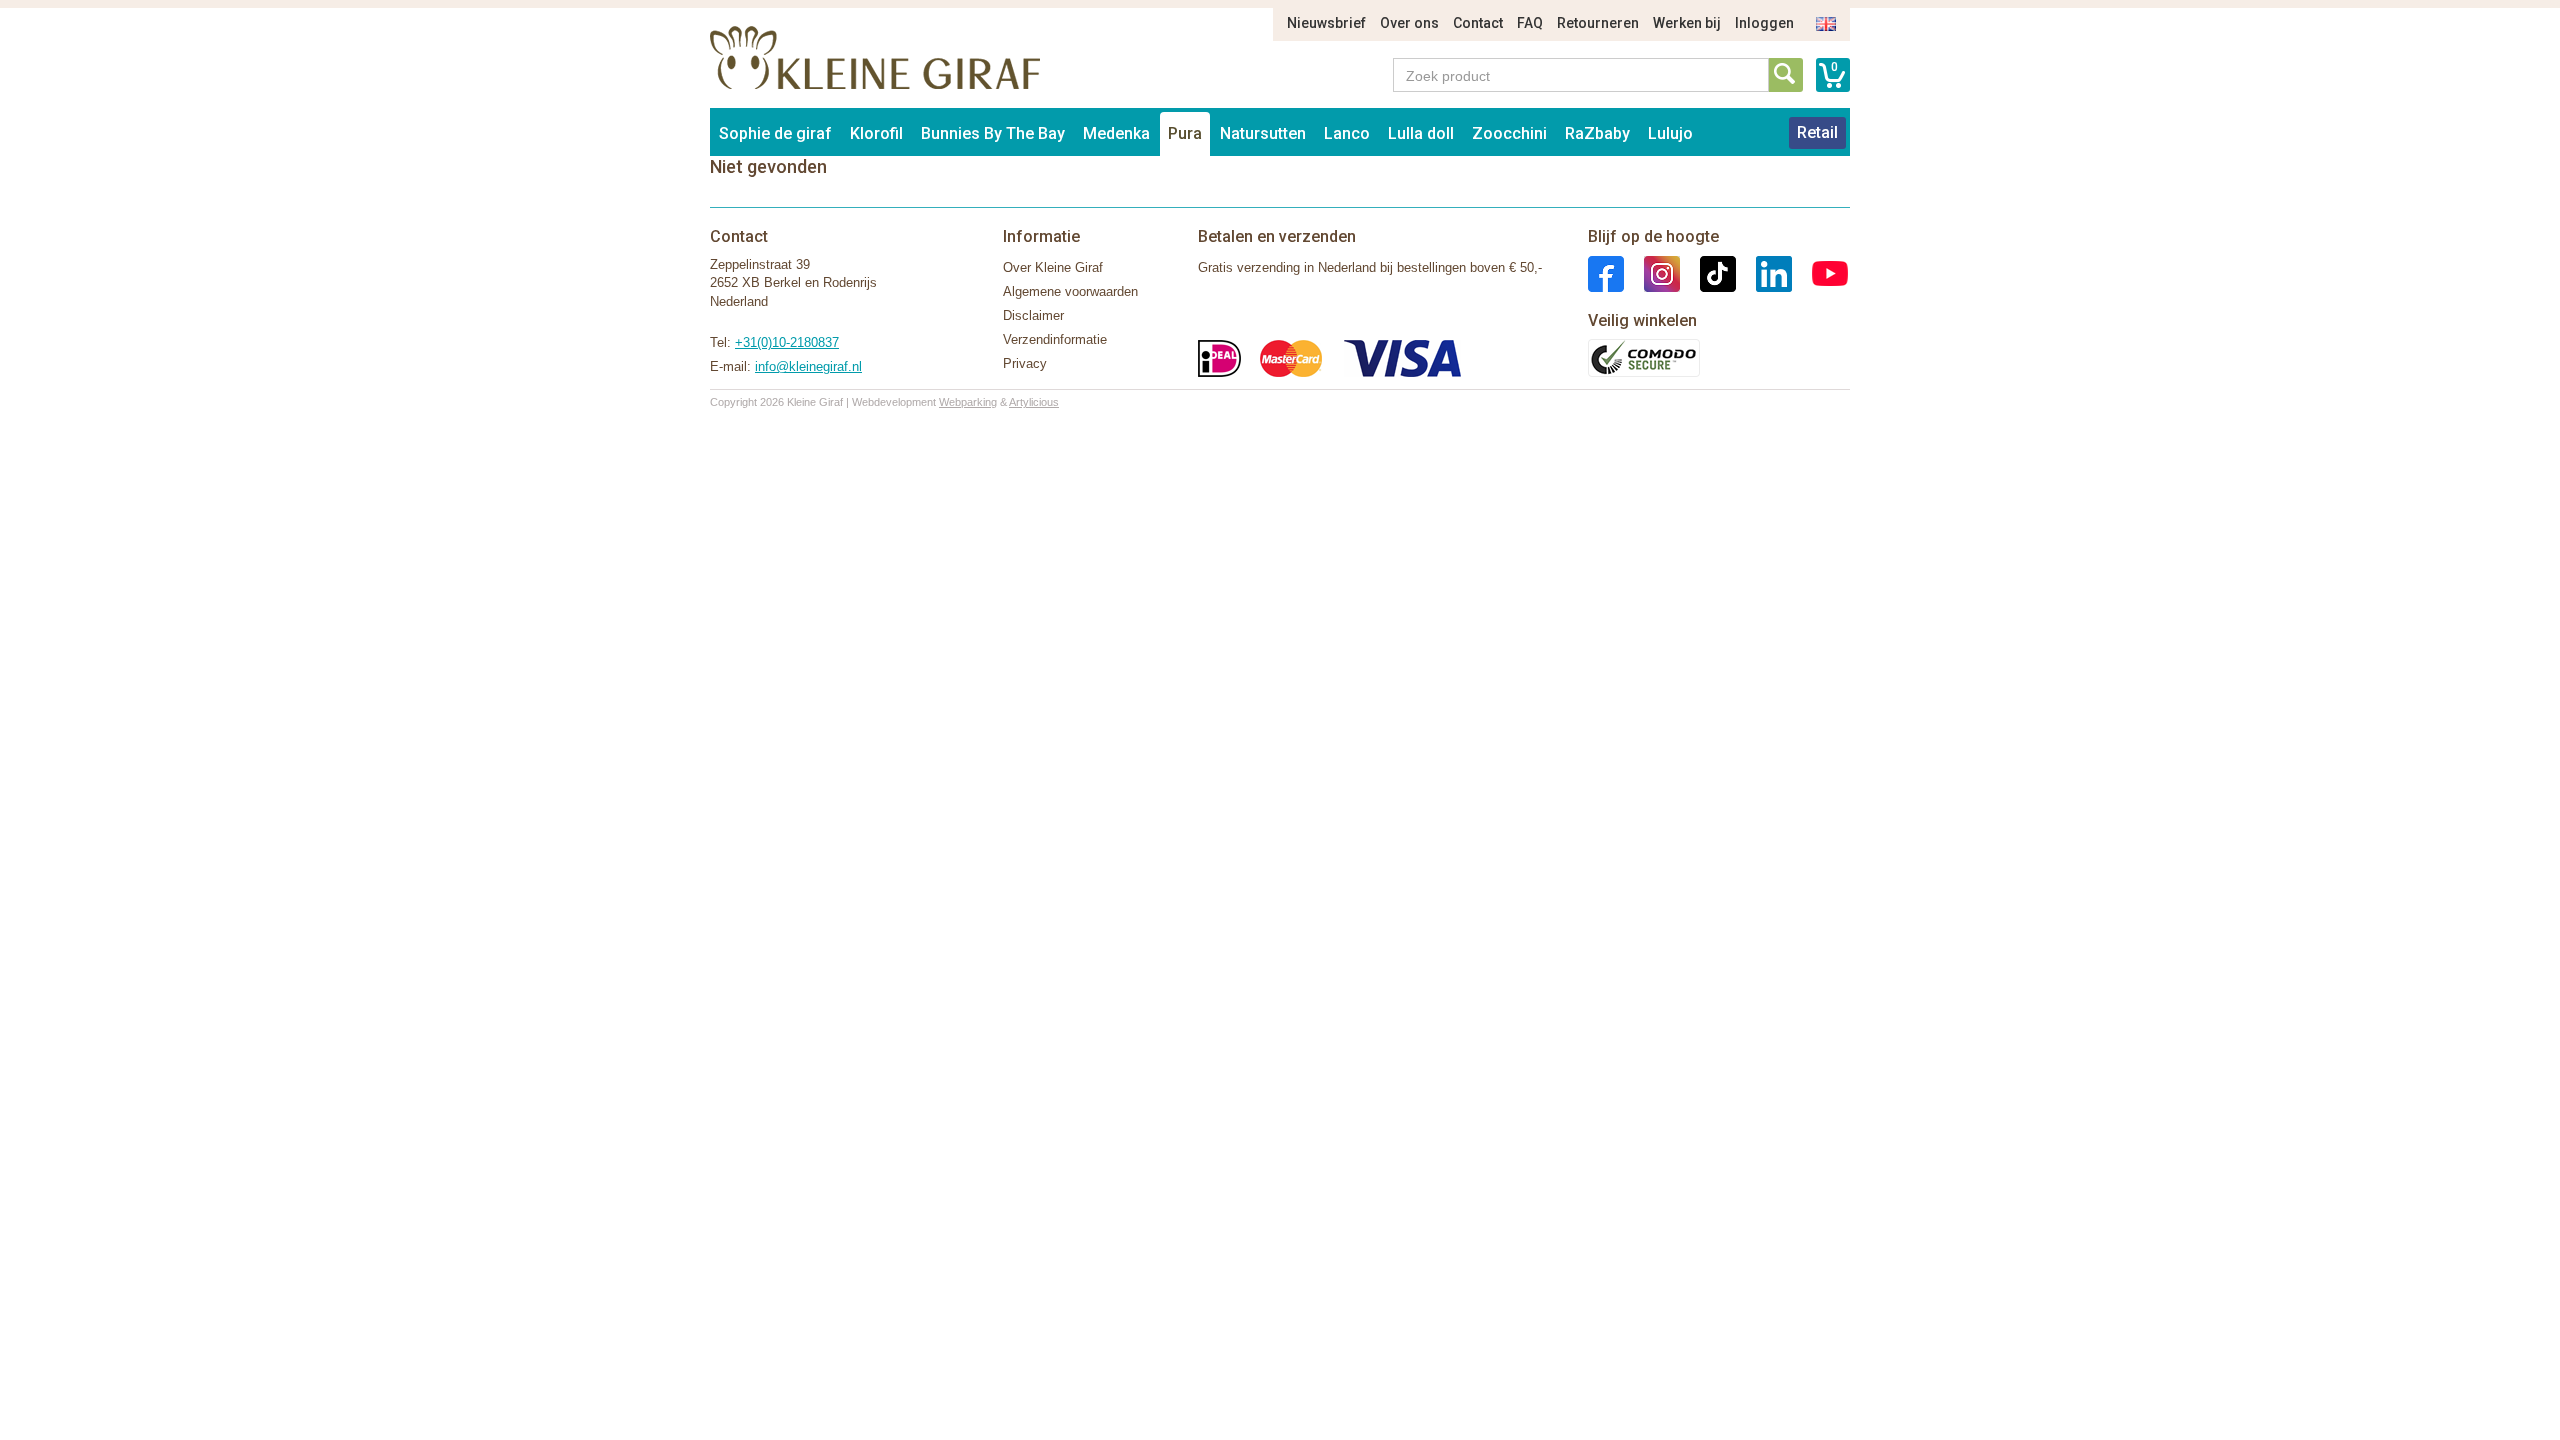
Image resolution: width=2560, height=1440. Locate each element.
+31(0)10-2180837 (787, 342)
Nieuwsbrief (1326, 23)
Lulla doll (1421, 133)
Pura (1185, 133)
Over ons (1409, 23)
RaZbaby (1597, 133)
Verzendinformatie (1055, 339)
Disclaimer (1033, 315)
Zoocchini (1509, 133)
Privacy (1025, 363)
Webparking (968, 402)
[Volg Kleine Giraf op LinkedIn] (1764, 272)
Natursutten (1263, 133)
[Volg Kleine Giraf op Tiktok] (1708, 272)
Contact (1478, 23)
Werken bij (1687, 23)
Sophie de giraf (775, 133)
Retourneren (1598, 23)
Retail (1817, 132)
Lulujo (1670, 133)
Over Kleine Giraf (1053, 267)
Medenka (1116, 133)
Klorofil (876, 133)
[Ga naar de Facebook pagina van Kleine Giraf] (1606, 272)
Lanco (1347, 133)
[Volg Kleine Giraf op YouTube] (1820, 272)
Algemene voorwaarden (1070, 291)
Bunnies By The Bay (993, 133)
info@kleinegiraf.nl (808, 366)
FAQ (1530, 23)
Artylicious (1034, 402)
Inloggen (1764, 23)
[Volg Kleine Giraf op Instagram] (1652, 272)
